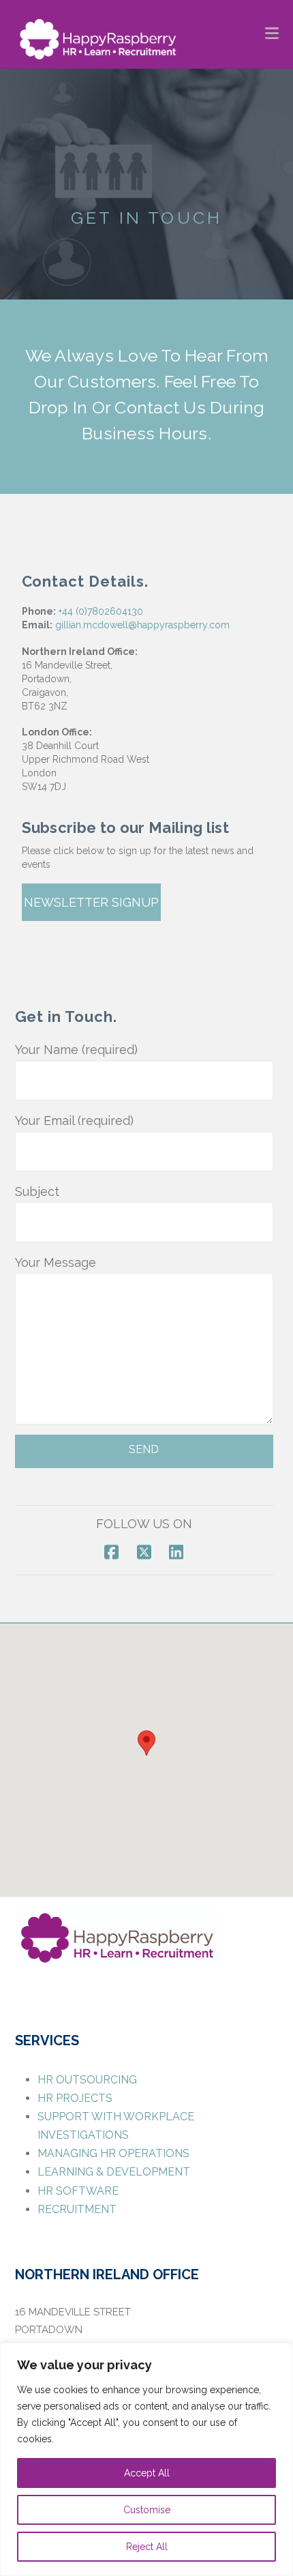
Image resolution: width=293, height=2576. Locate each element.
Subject (37, 1191)
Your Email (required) (74, 1121)
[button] (272, 32)
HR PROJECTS (75, 2098)
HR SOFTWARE (78, 2191)
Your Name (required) (76, 1050)
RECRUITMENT (77, 2209)
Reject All (147, 2547)
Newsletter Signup (91, 902)
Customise (147, 2510)
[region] (146, 2459)
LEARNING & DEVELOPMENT (114, 2172)
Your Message (56, 1262)
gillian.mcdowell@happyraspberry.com (142, 625)
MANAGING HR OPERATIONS (113, 2153)
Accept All (147, 2473)
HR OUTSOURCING (87, 2080)
